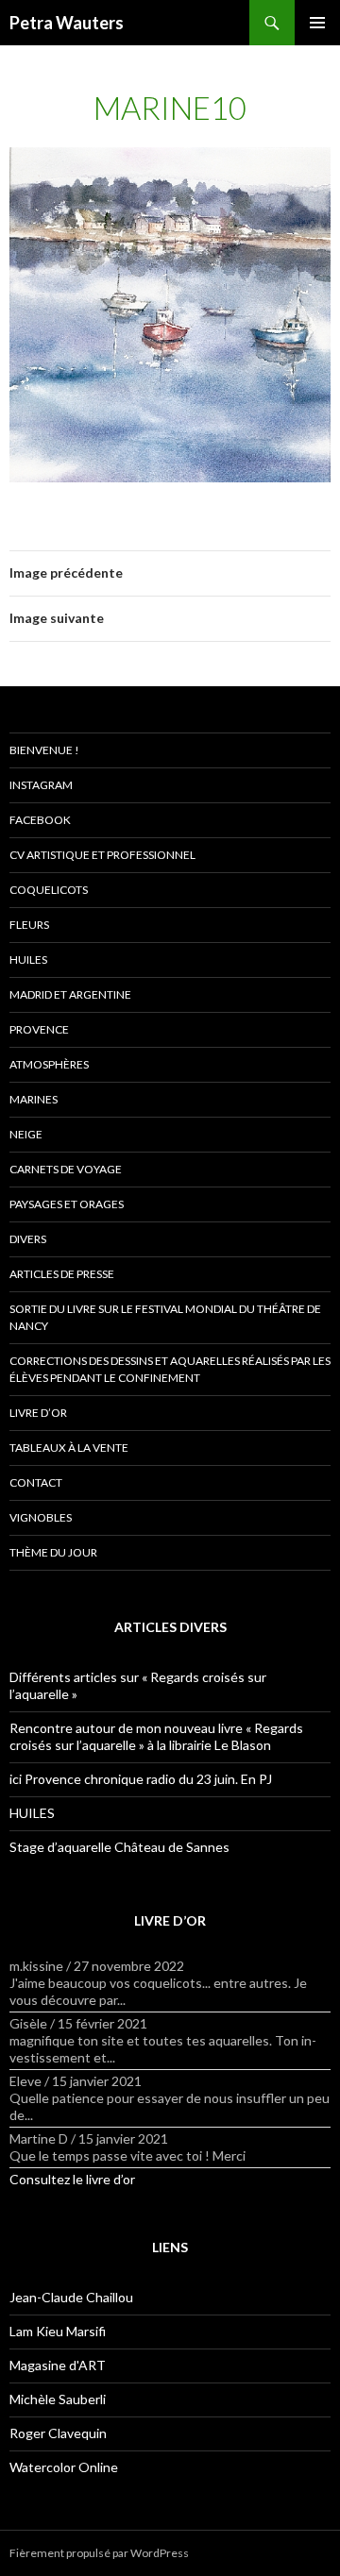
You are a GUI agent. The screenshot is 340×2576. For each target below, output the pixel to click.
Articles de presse (62, 1274)
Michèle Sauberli (58, 2399)
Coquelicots (49, 890)
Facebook (40, 820)
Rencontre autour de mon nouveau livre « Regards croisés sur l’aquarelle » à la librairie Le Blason (156, 1736)
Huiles (28, 960)
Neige (26, 1134)
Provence (39, 1029)
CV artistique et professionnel (102, 855)
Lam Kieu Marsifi (58, 2331)
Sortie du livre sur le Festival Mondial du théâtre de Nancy (165, 1317)
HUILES (32, 1813)
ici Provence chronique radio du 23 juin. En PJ (141, 1779)
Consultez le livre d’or (72, 2179)
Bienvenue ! (44, 750)
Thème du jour (53, 1552)
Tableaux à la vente (69, 1448)
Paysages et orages (67, 1204)
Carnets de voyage (66, 1169)
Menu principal (317, 23)
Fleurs (29, 925)
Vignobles (41, 1517)
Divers (28, 1239)
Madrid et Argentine (70, 994)
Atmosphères (49, 1064)
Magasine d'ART (58, 2365)
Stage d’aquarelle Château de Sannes (119, 1847)
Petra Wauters (67, 23)
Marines (34, 1099)
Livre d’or (38, 1413)
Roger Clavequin (58, 2433)
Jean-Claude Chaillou (71, 2297)
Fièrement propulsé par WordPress (99, 2553)
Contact (36, 1482)
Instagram (41, 785)
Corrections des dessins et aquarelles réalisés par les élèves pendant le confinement (170, 1369)
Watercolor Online (64, 2467)
